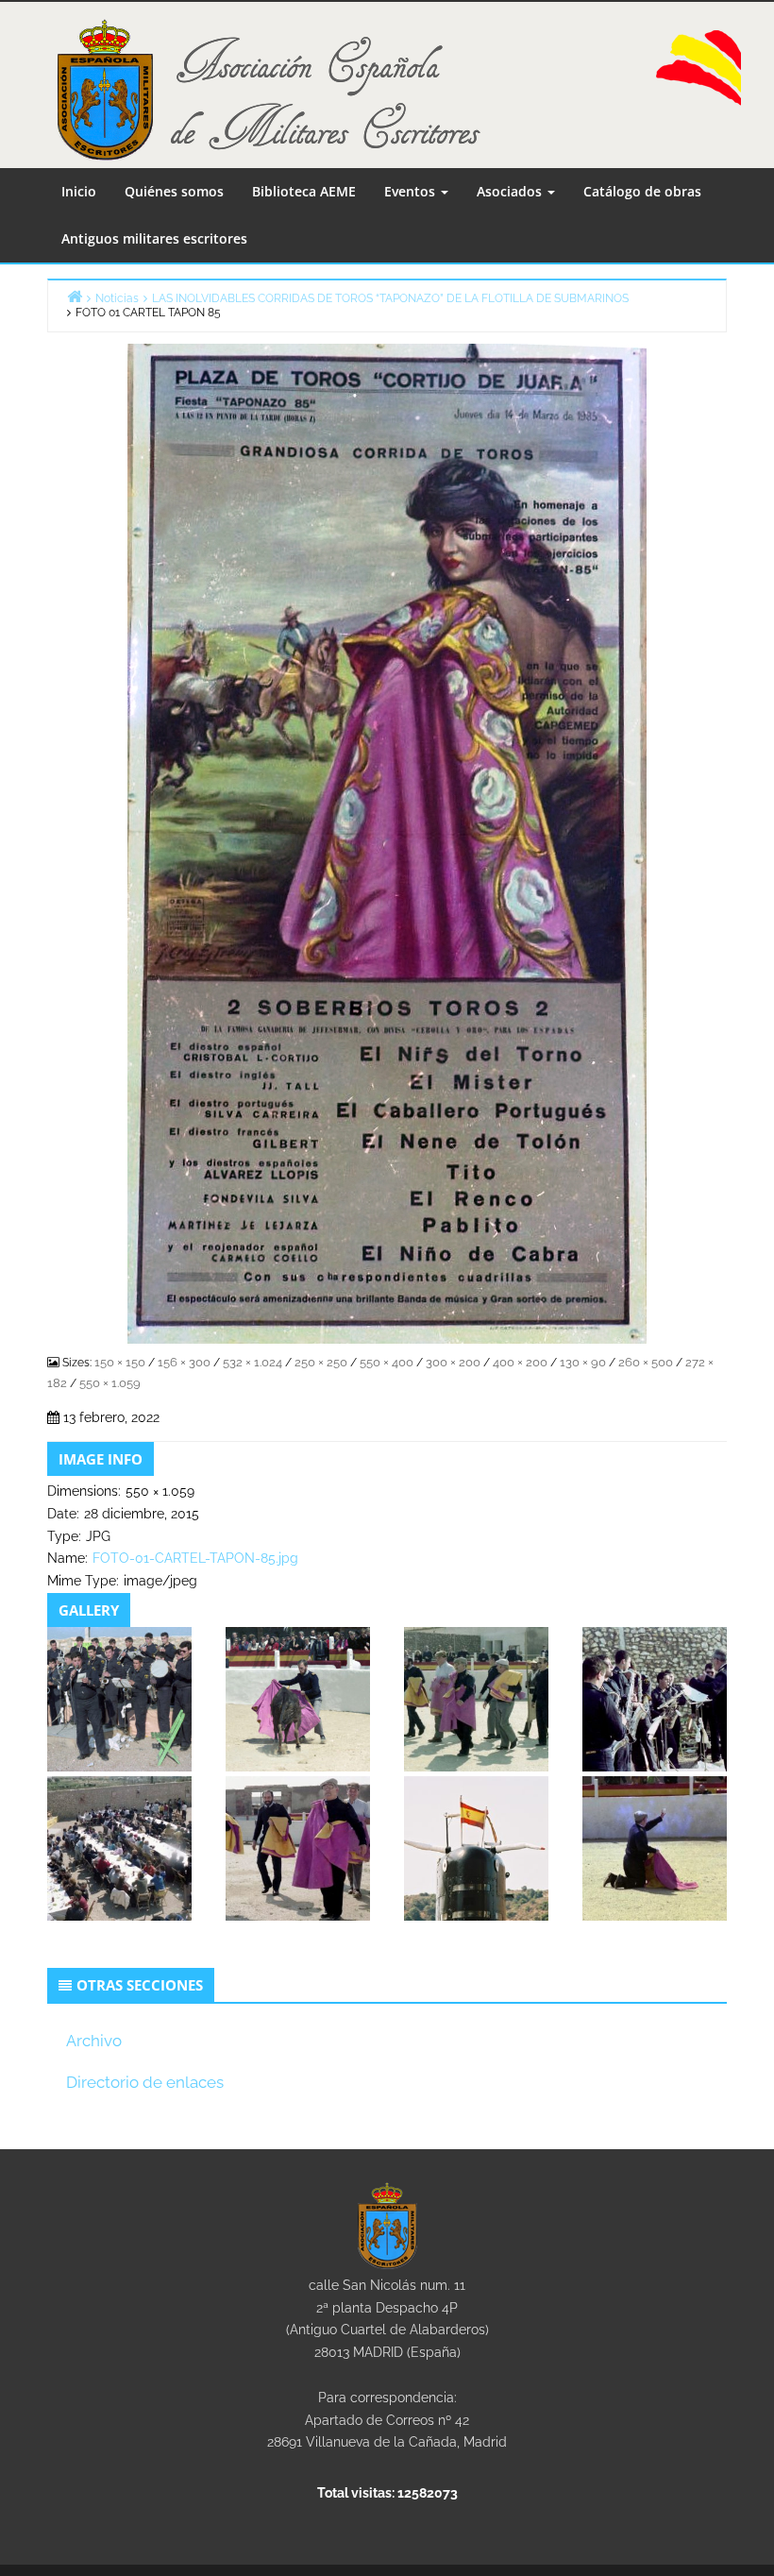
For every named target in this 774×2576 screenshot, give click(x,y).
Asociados (511, 191)
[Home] (75, 296)
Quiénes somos (174, 191)
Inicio (79, 191)
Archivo (94, 2041)
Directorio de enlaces (145, 2082)
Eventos (412, 191)
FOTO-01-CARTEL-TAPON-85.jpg (195, 1558)
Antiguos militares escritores (154, 238)
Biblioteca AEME (304, 191)
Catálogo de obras (642, 191)
